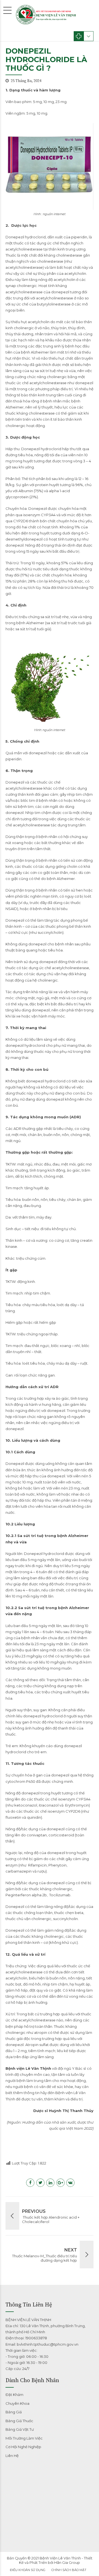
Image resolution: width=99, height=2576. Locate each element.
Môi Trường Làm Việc (24, 2438)
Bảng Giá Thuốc (19, 2421)
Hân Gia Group (67, 2562)
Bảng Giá (14, 2412)
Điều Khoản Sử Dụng (28, 2570)
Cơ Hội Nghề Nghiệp (23, 2447)
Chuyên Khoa (17, 2403)
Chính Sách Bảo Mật (69, 2570)
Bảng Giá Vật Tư (20, 2429)
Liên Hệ (12, 2456)
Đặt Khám (14, 2395)
